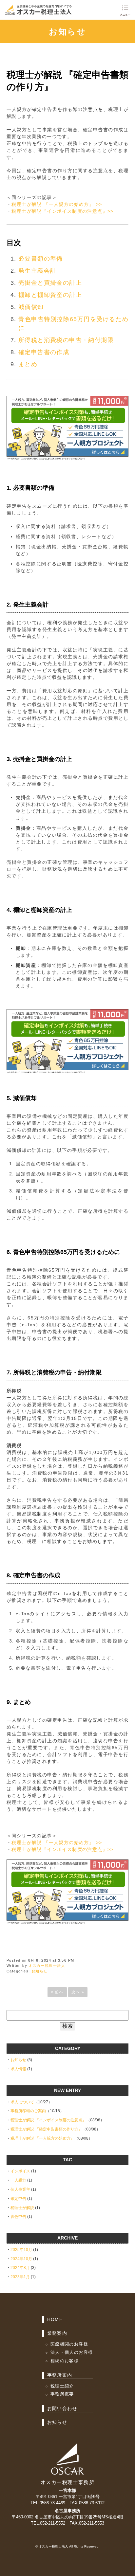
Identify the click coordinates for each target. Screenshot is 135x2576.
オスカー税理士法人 (47, 1966)
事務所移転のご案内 (28, 2111)
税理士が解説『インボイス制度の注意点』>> (62, 211)
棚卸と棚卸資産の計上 (50, 295)
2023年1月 (20, 2277)
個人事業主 (20, 2189)
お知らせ (67, 31)
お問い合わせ (62, 2408)
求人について (22, 2102)
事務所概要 (62, 2394)
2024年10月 (21, 2259)
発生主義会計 (37, 271)
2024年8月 (20, 2268)
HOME (55, 2319)
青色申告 (18, 2217)
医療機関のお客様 (69, 2344)
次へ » (78, 1992)
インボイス (20, 2171)
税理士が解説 (22, 2208)
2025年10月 (21, 2250)
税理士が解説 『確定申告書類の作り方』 (46, 2129)
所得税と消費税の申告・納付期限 (66, 340)
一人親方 (18, 2180)
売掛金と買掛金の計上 (50, 283)
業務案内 (57, 2333)
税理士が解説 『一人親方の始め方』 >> (57, 204)
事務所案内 (60, 2375)
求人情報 (18, 2069)
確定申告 (18, 2199)
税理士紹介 (62, 2386)
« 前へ (57, 1992)
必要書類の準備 (41, 259)
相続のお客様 (65, 2361)
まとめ (28, 364)
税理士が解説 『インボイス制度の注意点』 (48, 2120)
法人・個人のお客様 (72, 2352)
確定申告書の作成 (44, 352)
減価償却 (31, 307)
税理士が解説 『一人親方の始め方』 (42, 2138)
